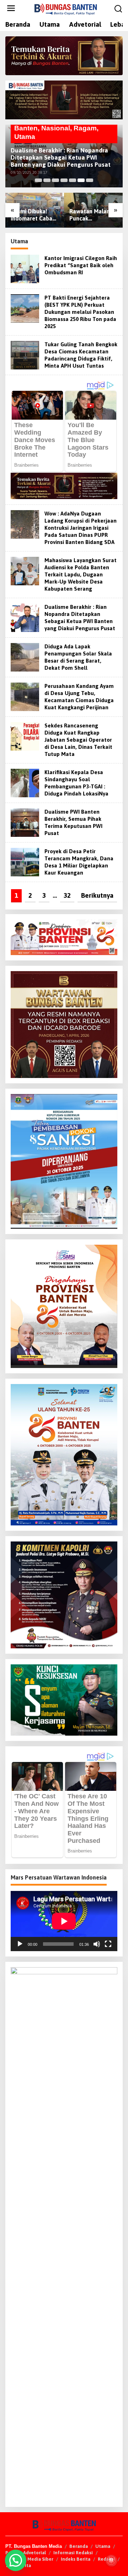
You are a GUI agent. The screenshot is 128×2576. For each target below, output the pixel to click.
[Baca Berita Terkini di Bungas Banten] (64, 56)
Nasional (56, 128)
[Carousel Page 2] (47, 180)
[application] (64, 1921)
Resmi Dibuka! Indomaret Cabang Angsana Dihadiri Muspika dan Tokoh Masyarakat (35, 215)
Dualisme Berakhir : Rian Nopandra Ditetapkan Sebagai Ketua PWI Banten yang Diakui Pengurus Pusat (61, 157)
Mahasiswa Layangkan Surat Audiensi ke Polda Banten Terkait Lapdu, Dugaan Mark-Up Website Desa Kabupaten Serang (81, 574)
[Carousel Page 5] (73, 180)
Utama (25, 137)
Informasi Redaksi (73, 2553)
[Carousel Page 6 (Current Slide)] (81, 180)
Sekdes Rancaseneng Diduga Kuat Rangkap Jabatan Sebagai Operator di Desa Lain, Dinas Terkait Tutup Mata (78, 740)
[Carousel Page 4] (64, 180)
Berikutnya (97, 895)
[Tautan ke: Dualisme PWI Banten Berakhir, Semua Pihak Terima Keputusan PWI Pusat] (25, 822)
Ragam (85, 128)
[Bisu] (97, 1944)
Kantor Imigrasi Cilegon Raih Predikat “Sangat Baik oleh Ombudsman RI (81, 265)
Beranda (79, 2546)
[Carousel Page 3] (55, 180)
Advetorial (34, 2553)
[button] (16, 2560)
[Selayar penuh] (108, 1944)
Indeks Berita (76, 2559)
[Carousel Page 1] (38, 180)
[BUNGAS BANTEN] (65, 9)
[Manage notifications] (111, 2560)
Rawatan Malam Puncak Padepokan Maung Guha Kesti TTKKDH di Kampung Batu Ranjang (93, 215)
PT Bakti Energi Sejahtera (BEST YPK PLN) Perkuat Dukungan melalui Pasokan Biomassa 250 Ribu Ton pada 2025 (80, 312)
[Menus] (11, 9)
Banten (26, 128)
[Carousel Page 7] (90, 180)
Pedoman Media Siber (29, 2559)
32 (67, 895)
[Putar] (20, 1944)
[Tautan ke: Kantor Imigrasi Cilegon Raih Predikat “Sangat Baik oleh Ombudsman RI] (25, 268)
